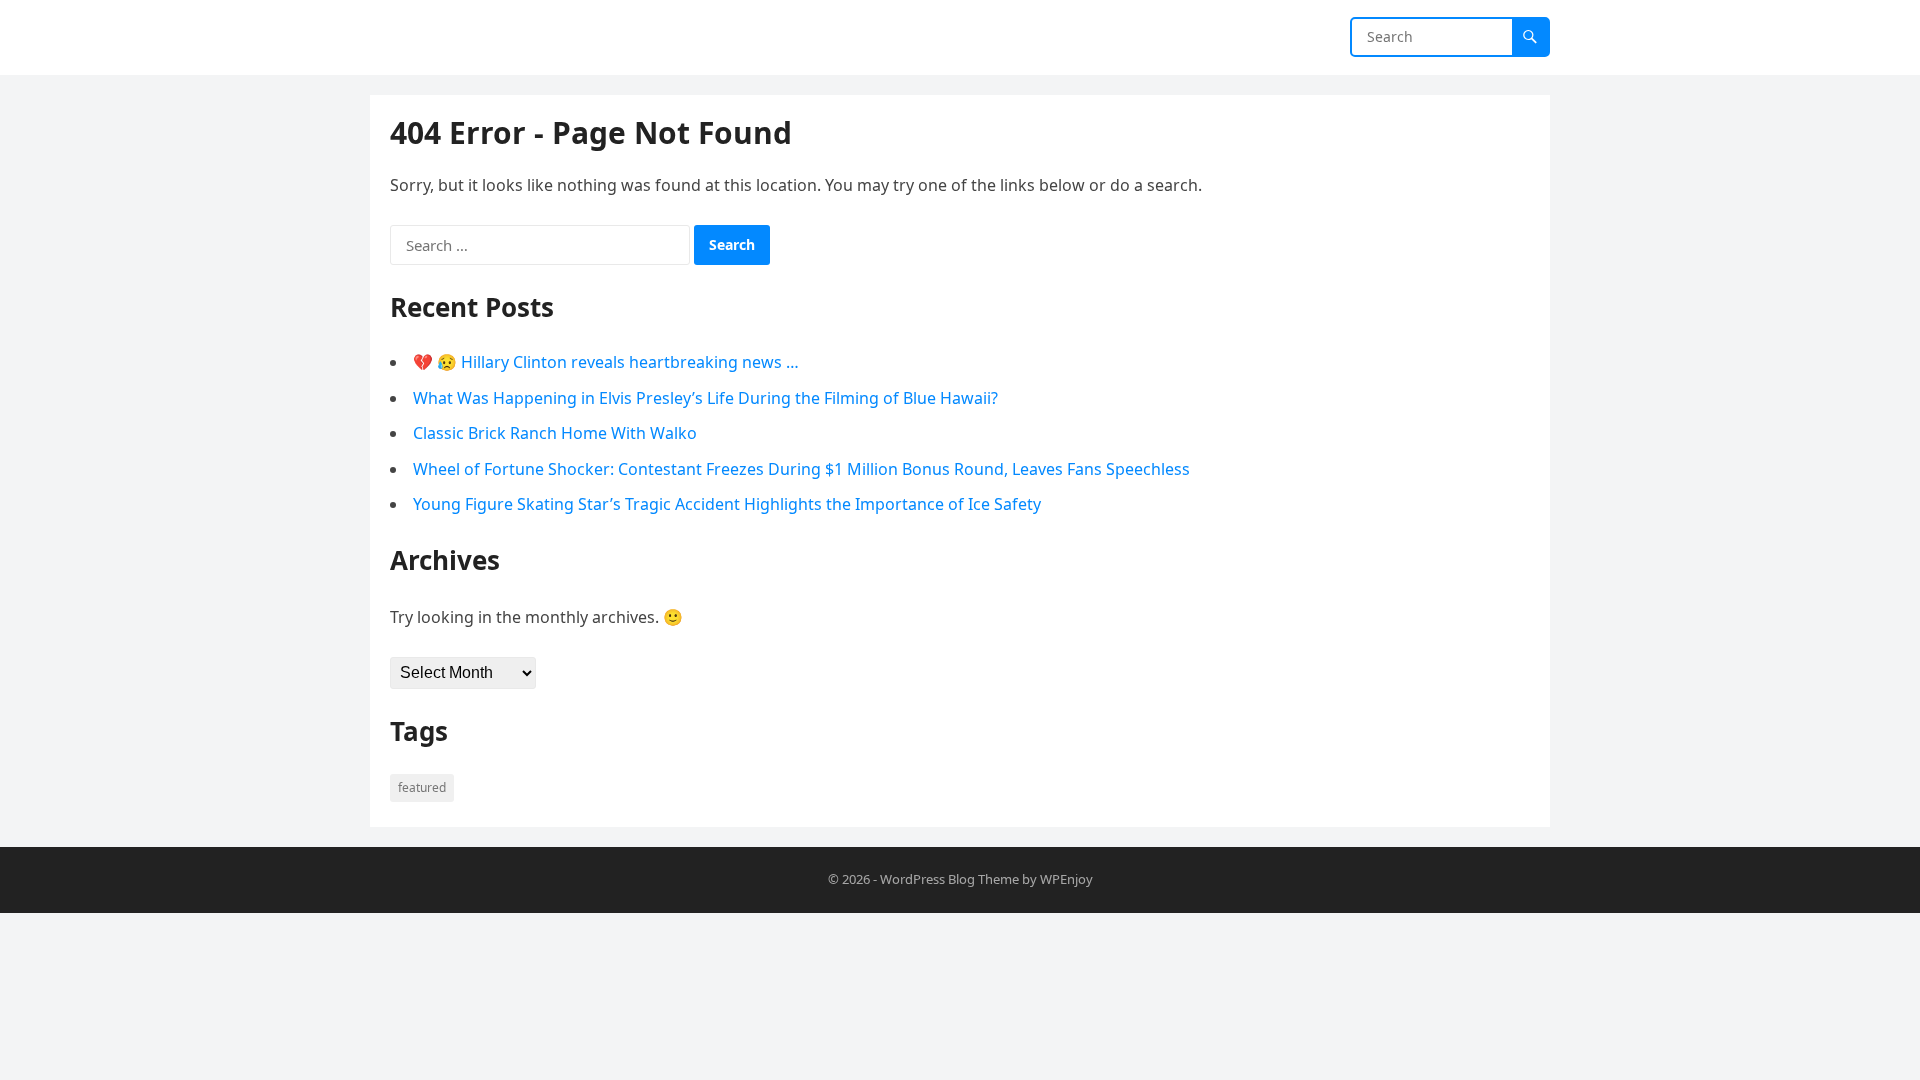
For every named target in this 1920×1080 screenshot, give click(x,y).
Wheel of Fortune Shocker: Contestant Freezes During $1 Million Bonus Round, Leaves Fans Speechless (801, 469)
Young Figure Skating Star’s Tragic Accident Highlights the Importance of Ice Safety (727, 504)
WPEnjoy (1066, 879)
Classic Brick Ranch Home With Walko (555, 433)
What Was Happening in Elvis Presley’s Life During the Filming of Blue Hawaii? (705, 398)
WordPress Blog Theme (949, 879)
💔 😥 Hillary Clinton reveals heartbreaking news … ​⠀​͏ (614, 362)
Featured (422, 787)
